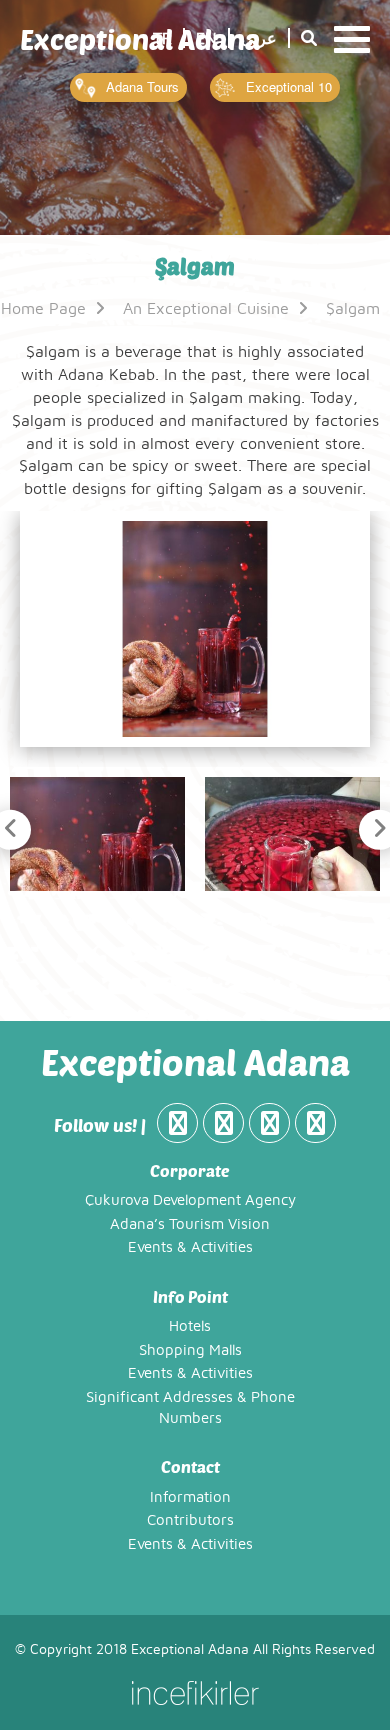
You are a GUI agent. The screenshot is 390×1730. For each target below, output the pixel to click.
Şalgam (353, 309)
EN (206, 39)
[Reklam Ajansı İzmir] (195, 1692)
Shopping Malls (190, 1350)
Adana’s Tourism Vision (190, 1224)
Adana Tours (140, 86)
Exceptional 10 (287, 86)
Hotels (190, 1326)
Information (190, 1497)
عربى (259, 39)
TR (162, 39)
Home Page (46, 309)
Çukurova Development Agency (190, 1200)
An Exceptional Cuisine (208, 309)
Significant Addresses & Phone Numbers (190, 1408)
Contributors (190, 1520)
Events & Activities (190, 1247)
